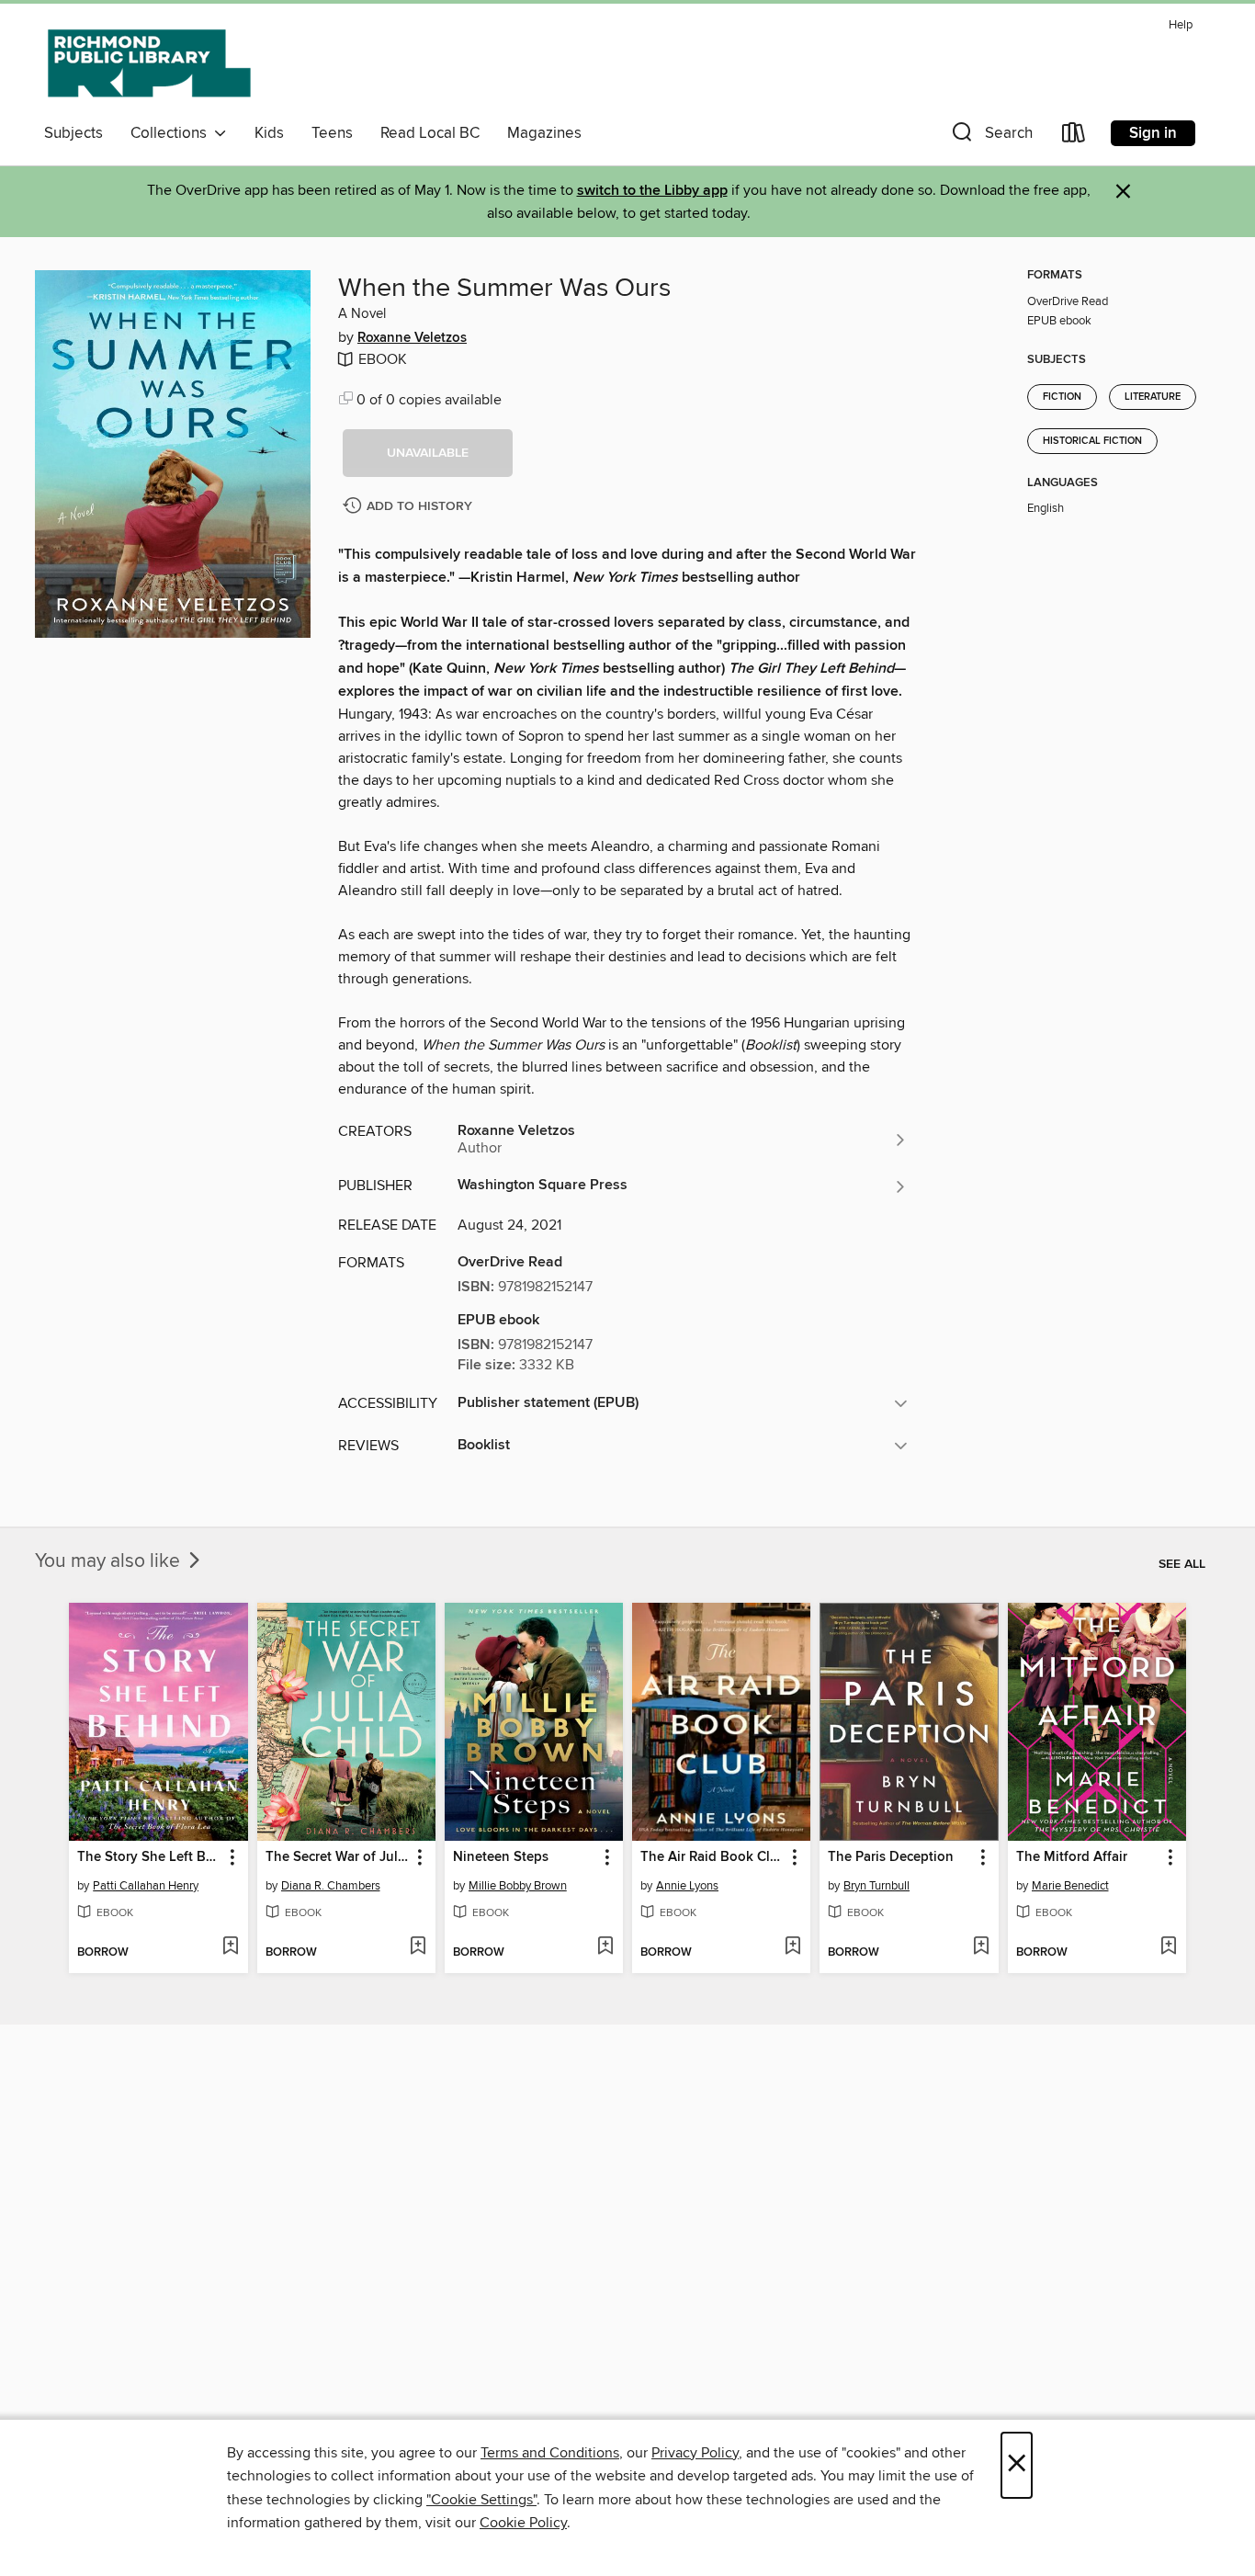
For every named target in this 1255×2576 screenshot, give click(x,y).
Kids (269, 133)
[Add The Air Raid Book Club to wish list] (792, 1947)
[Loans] (1074, 136)
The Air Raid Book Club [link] (712, 1857)
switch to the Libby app (652, 191)
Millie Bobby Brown (518, 1886)
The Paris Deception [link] (891, 1857)
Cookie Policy (523, 2523)
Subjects (73, 133)
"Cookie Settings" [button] (481, 2500)
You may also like (110, 1561)
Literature (1153, 397)
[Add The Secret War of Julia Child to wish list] (418, 1947)
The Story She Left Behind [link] (149, 1857)
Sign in (1153, 133)
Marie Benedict (1070, 1886)
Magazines (544, 133)
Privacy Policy (695, 2453)
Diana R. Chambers (331, 1886)
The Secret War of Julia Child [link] (338, 1857)
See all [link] (1182, 1564)
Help (1181, 25)
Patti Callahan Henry (146, 1886)
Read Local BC (430, 133)
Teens (332, 133)
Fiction (1062, 397)
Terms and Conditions (550, 2453)
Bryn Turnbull (876, 1886)
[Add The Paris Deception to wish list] (981, 1947)
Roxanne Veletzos (412, 338)
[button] (990, 136)
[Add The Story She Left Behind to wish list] (230, 1947)
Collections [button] (172, 133)
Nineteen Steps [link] (501, 1857)
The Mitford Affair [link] (1072, 1857)
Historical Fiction (1092, 441)
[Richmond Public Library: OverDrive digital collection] (150, 63)
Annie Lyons (687, 1886)
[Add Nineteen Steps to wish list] (605, 1947)
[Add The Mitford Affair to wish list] (1168, 1947)
